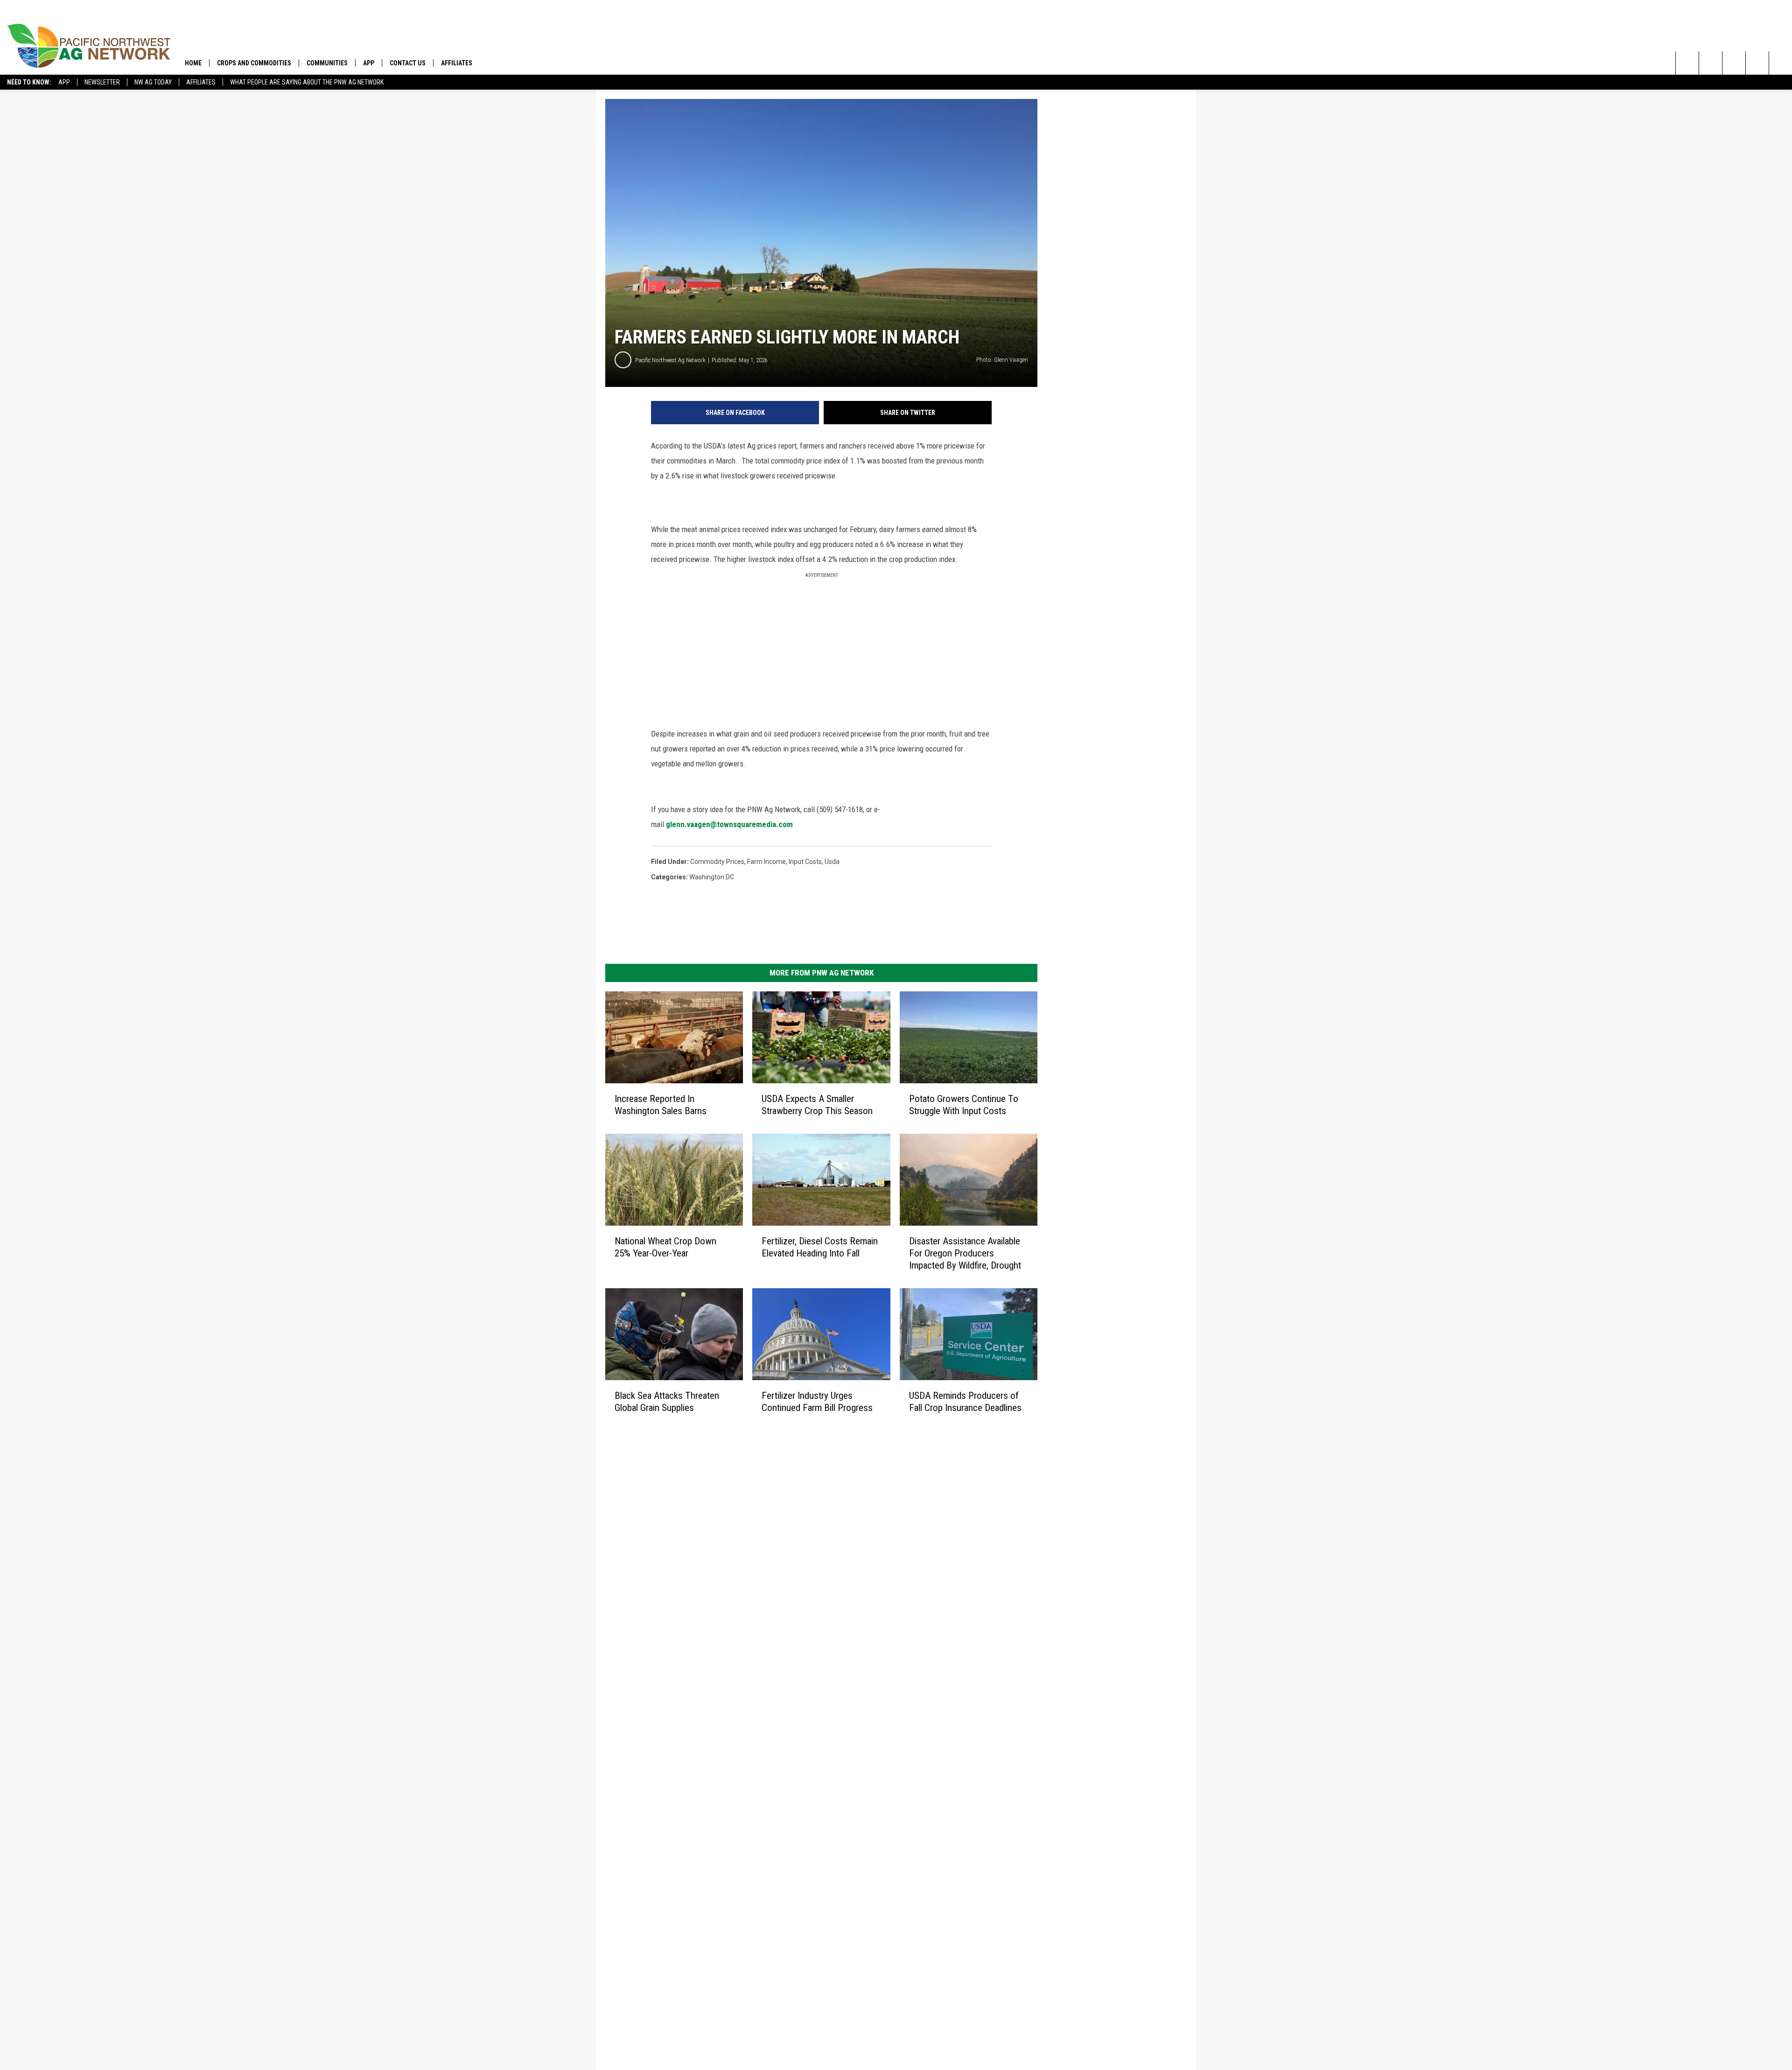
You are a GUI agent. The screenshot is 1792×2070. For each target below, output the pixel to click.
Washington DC (712, 877)
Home (193, 63)
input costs (805, 862)
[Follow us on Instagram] (1757, 63)
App (64, 82)
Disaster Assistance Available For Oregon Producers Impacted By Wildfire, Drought (965, 1253)
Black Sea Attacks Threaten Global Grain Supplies (667, 1401)
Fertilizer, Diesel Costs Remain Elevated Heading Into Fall (820, 1247)
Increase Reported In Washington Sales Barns (661, 1105)
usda (832, 862)
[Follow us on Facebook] (1734, 63)
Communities (327, 63)
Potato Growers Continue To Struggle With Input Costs (964, 1105)
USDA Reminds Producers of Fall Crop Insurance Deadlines (965, 1402)
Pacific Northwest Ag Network (670, 360)
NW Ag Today (153, 82)
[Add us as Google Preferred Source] (1711, 63)
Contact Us (408, 63)
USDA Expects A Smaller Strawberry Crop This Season (817, 1105)
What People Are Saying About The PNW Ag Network (307, 82)
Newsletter (102, 82)
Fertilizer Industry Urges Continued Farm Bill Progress (817, 1401)
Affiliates (201, 82)
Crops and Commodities (254, 63)
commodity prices (717, 862)
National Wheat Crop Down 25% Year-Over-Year (665, 1247)
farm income (766, 862)
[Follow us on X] (1781, 63)
